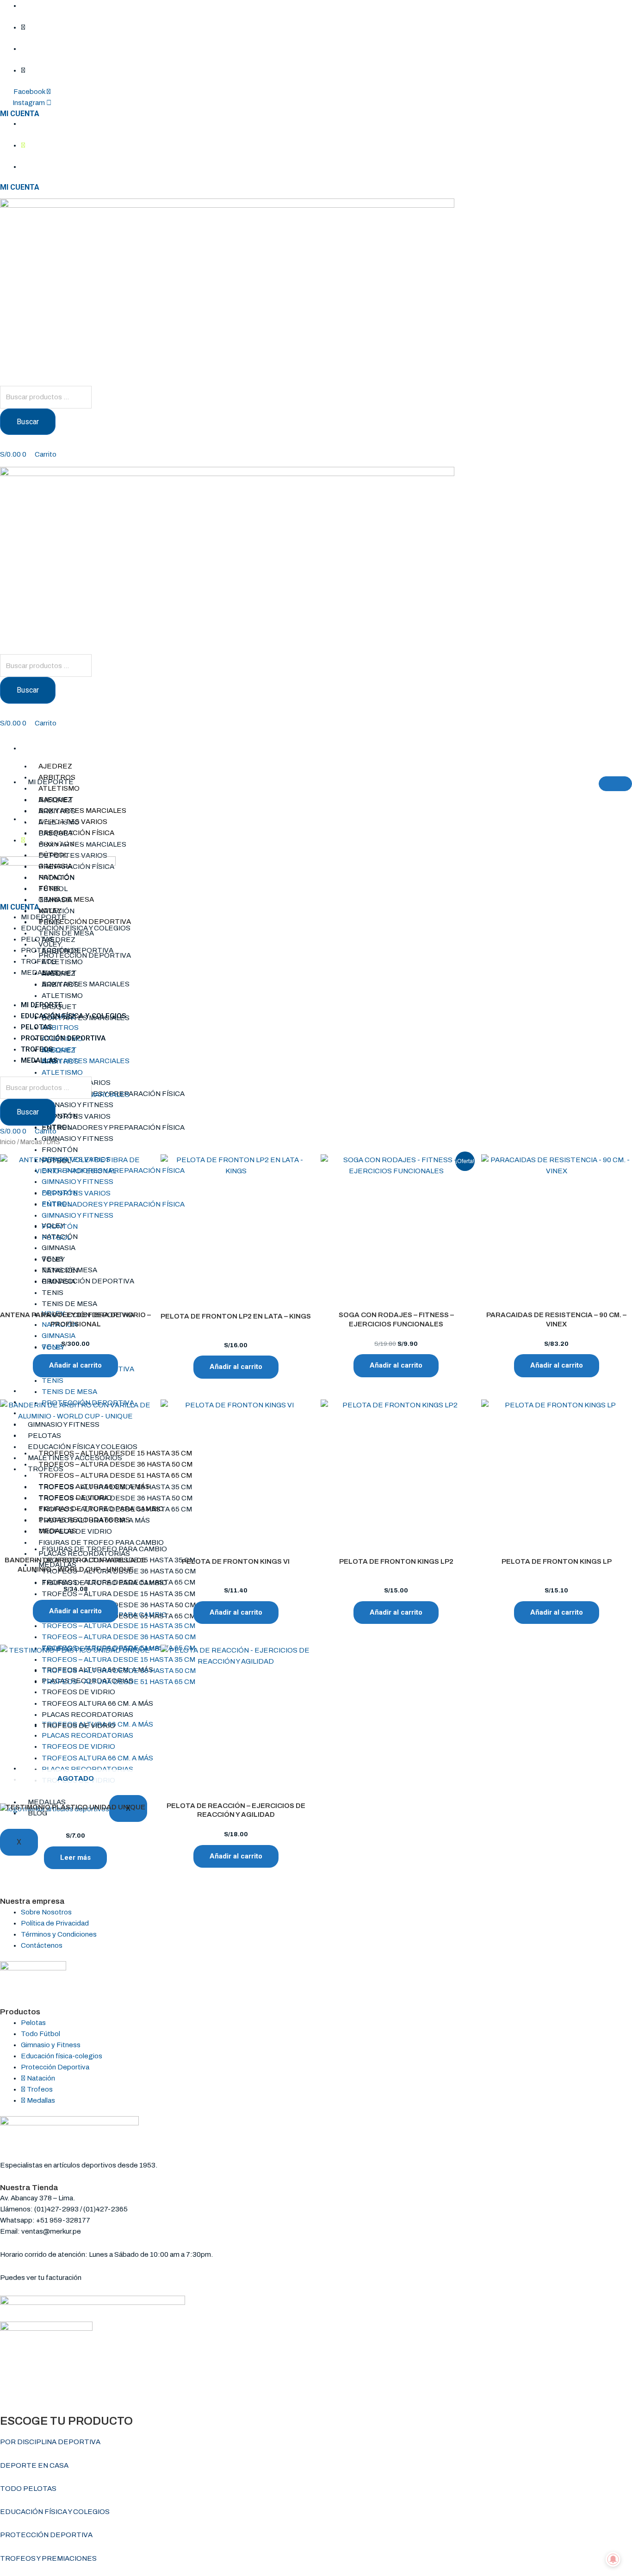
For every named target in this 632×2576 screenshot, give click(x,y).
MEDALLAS (40, 972)
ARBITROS (57, 777)
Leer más (75, 1858)
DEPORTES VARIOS (73, 855)
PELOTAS (37, 939)
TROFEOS (39, 961)
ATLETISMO (59, 788)
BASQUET (56, 833)
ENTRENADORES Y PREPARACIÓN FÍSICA (113, 1127)
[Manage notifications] (613, 2559)
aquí (90, 2278)
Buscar (28, 422)
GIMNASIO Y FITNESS (77, 1105)
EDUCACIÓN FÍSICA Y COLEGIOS (76, 928)
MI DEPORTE (48, 748)
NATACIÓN (56, 911)
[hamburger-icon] (557, 750)
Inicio (8, 1142)
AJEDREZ (55, 766)
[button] (316, 994)
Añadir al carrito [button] (75, 1365)
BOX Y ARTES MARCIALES (82, 811)
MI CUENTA (20, 114)
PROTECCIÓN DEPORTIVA (85, 922)
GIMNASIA (55, 900)
